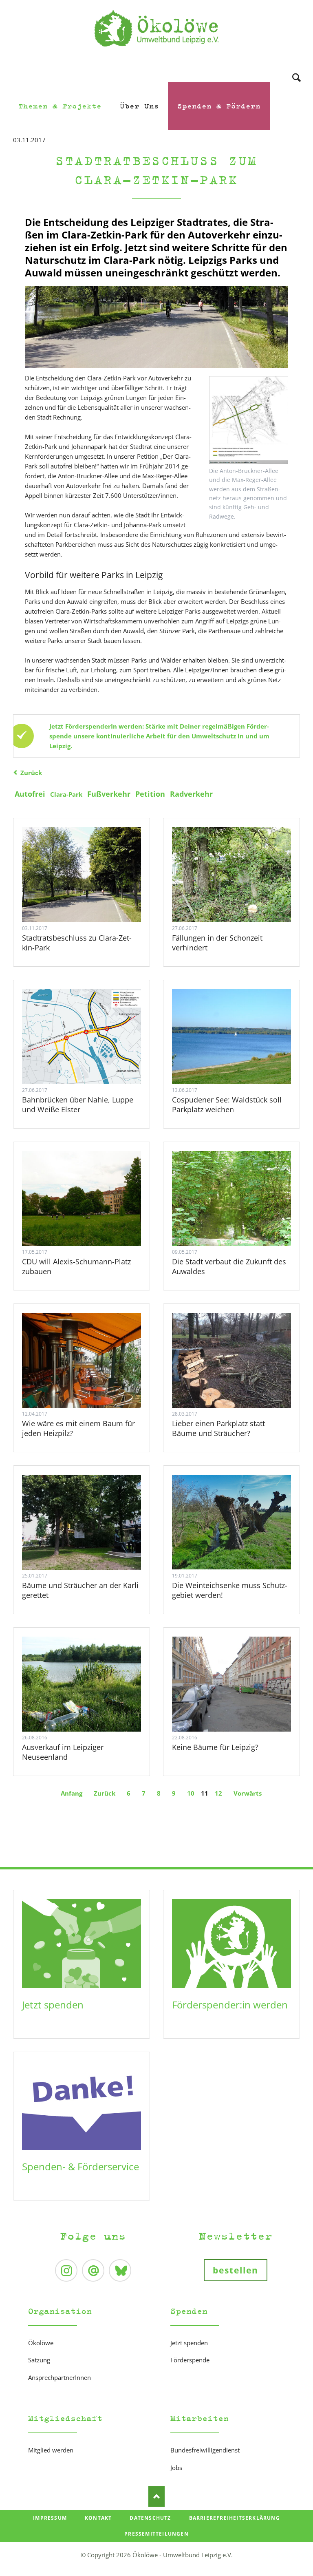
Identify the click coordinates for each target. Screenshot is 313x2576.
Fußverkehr (109, 794)
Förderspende (190, 2360)
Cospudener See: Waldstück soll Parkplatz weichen (227, 1105)
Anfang (72, 1793)
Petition (150, 794)
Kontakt (98, 2518)
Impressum (50, 2518)
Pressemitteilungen (156, 2534)
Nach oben (156, 2496)
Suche (296, 67)
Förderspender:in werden (230, 2005)
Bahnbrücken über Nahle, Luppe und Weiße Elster (78, 1105)
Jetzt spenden (53, 2005)
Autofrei (30, 794)
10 (191, 1793)
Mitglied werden (51, 2450)
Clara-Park (66, 794)
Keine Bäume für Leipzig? (215, 1747)
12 (218, 1793)
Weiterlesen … (96, 896)
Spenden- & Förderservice (80, 2166)
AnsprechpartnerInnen (60, 2377)
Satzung (39, 2360)
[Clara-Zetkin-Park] (156, 327)
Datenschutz (150, 2518)
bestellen (236, 2270)
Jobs (176, 2468)
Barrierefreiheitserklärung (235, 2518)
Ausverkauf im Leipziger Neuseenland (63, 1752)
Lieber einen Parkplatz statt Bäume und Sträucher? (218, 1428)
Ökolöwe (41, 2343)
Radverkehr (191, 794)
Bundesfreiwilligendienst (205, 2450)
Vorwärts (248, 1793)
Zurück (31, 773)
